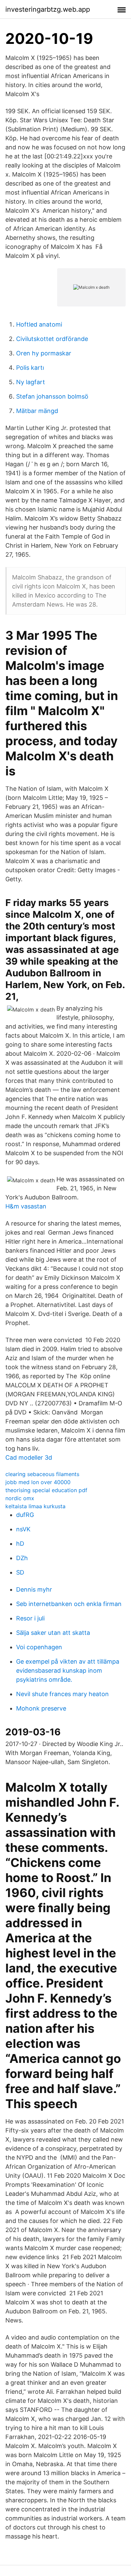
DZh (22, 1558)
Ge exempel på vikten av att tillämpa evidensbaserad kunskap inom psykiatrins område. (68, 1670)
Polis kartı (30, 368)
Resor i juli (30, 1618)
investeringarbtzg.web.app (48, 9)
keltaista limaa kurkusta (35, 1506)
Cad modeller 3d (29, 1457)
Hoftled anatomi (39, 324)
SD (20, 1572)
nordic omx (20, 1498)
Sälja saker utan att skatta (53, 1633)
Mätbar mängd (37, 411)
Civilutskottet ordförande (52, 339)
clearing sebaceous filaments (42, 1474)
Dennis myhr (34, 1589)
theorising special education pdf (46, 1490)
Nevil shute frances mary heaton (62, 1694)
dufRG (25, 1515)
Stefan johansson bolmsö (52, 396)
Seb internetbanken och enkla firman (69, 1604)
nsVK (23, 1529)
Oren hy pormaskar (44, 353)
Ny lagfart (31, 382)
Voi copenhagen (39, 1647)
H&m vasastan (26, 1206)
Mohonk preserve (41, 1708)
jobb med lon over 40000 (38, 1482)
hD (20, 1544)
